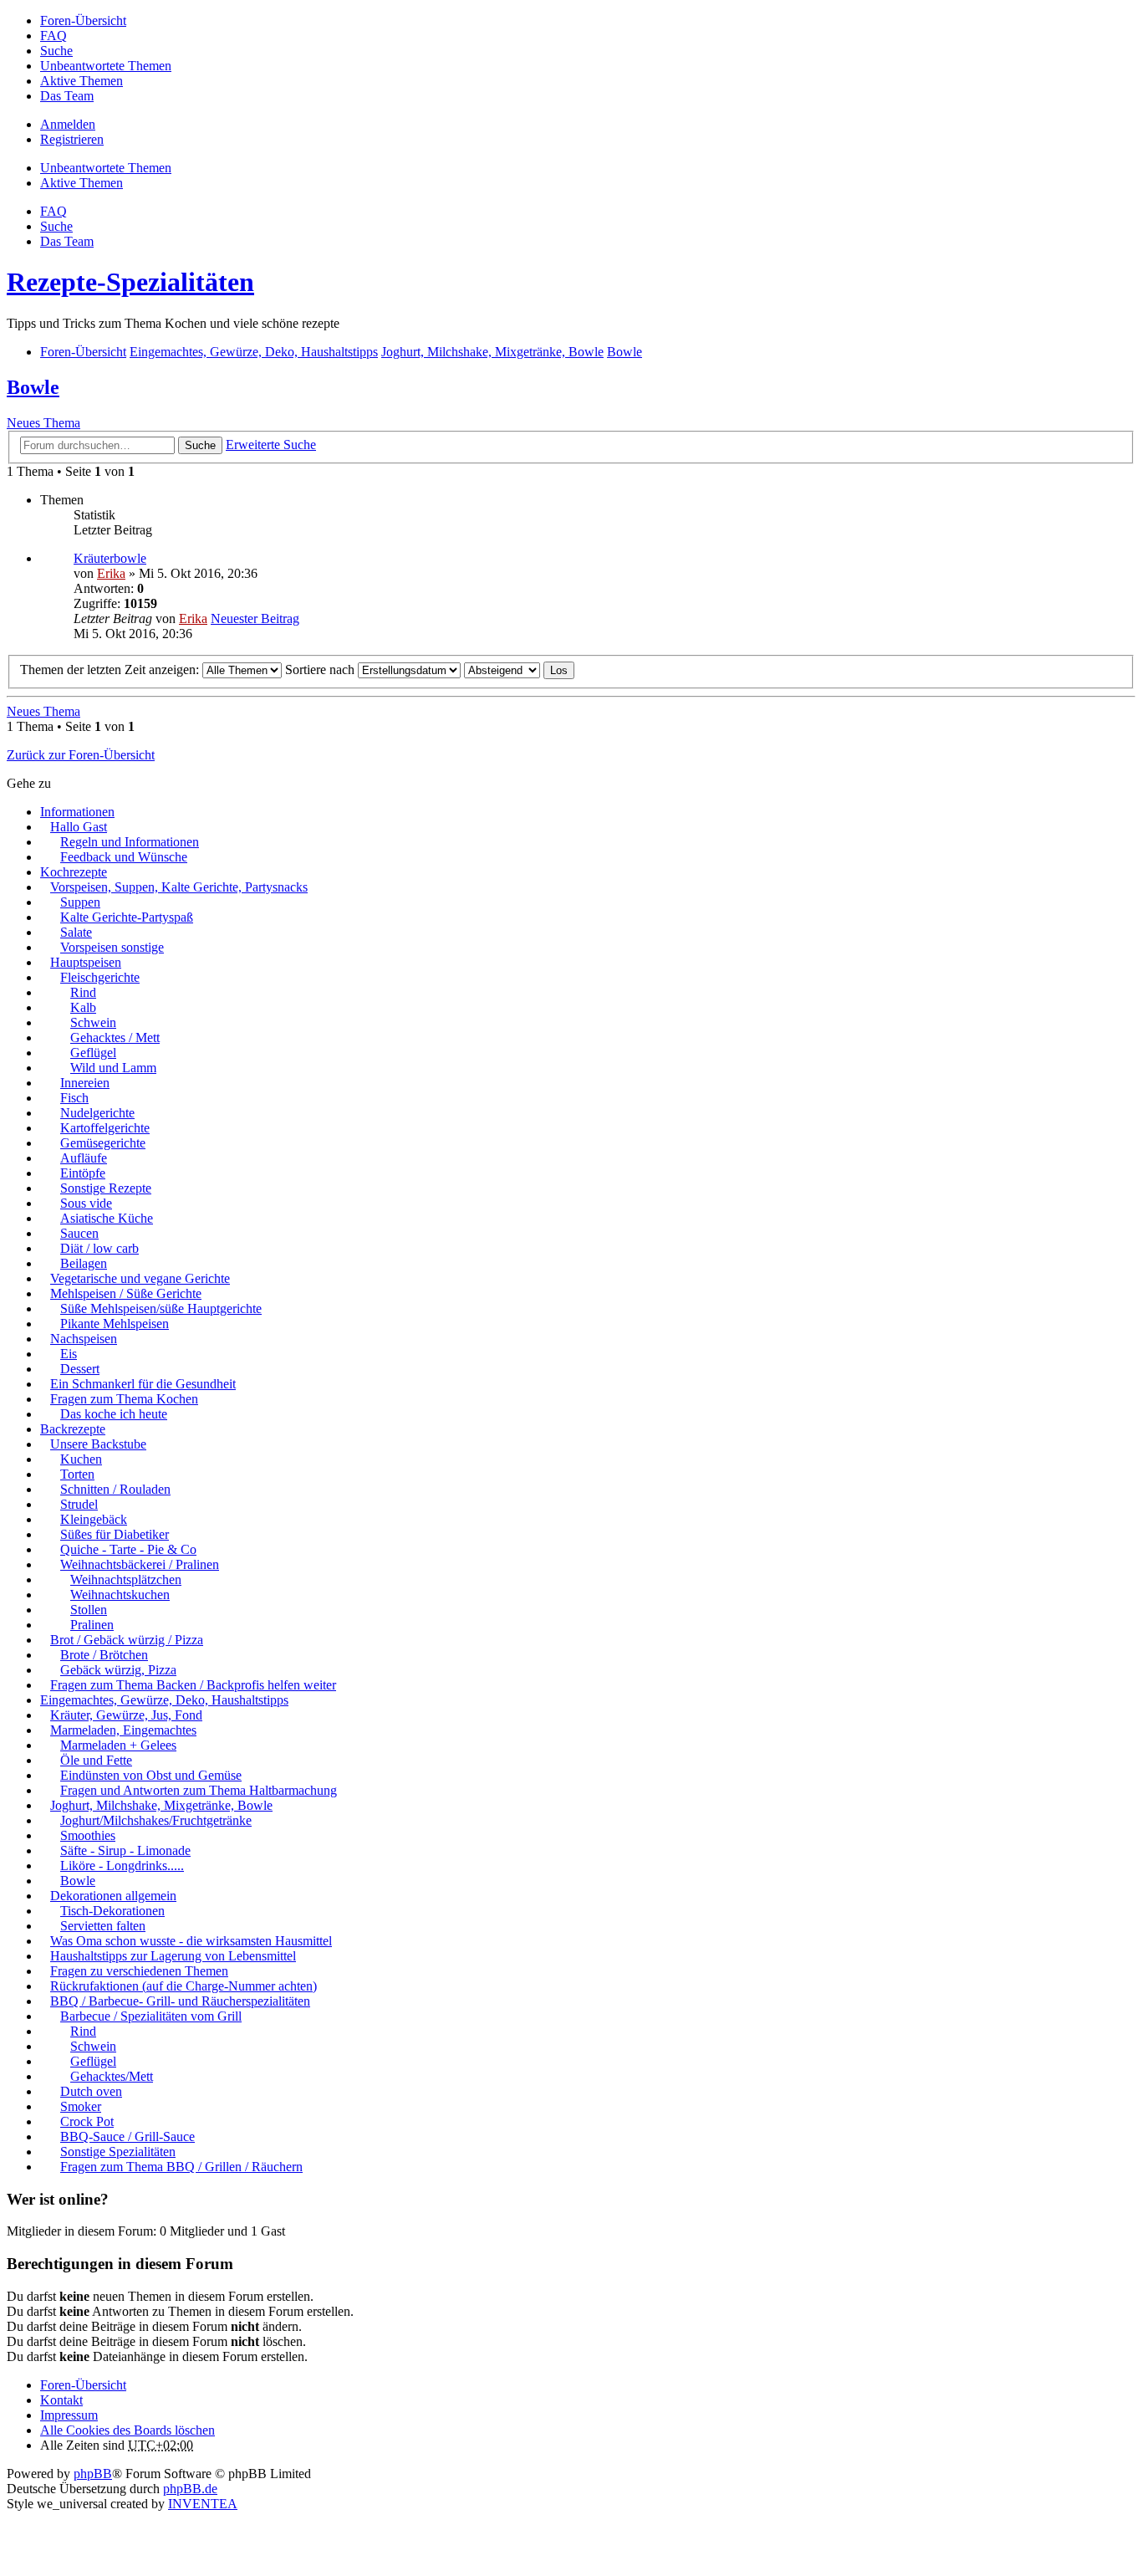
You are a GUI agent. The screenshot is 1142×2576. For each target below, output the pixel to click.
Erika (111, 573)
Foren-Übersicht (83, 2385)
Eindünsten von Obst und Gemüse (151, 1775)
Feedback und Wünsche (124, 857)
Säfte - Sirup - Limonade (125, 1850)
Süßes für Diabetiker (115, 1534)
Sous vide (86, 1203)
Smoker (81, 2106)
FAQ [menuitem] (54, 36)
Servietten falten (103, 1926)
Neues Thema (43, 423)
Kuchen (81, 1459)
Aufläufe (84, 1158)
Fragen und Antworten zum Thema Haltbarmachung (199, 1790)
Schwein (93, 1022)
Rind (83, 992)
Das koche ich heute (114, 1414)
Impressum (69, 2415)
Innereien (85, 1083)
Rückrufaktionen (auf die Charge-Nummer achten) (184, 1986)
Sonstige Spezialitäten (118, 2152)
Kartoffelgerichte (105, 1128)
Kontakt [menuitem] (61, 2400)
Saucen (79, 1233)
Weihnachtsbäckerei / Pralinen (140, 1564)
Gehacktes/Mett (112, 2076)
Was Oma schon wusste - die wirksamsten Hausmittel (191, 1941)
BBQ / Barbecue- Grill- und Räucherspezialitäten (180, 2001)
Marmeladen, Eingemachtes (123, 1730)
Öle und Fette (96, 1760)
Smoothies (88, 1835)
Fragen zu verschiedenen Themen (139, 1971)
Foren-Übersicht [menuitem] (83, 20)
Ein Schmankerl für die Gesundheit (143, 1384)
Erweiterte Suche (271, 445)
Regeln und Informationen (130, 842)
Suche (200, 445)
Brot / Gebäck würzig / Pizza (127, 1640)
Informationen (77, 812)
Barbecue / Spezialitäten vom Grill (151, 2016)
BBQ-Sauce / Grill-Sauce (127, 2136)
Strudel (79, 1504)
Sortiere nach (321, 670)
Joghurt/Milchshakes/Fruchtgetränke (156, 1820)
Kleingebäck (94, 1519)
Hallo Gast (79, 827)
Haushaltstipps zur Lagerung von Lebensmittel (173, 1956)
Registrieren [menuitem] (72, 139)
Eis (69, 1354)
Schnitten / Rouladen (115, 1489)
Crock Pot (87, 2121)
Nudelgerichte (97, 1113)
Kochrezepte (74, 872)
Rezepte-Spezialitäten (130, 282)
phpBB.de (190, 2489)
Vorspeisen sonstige (112, 947)
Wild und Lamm (113, 1068)
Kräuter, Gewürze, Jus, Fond (126, 1715)
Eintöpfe (83, 1173)
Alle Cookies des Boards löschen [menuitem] (127, 2430)
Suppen (80, 902)
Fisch (74, 1098)
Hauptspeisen (86, 962)
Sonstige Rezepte (106, 1188)
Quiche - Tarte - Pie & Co (128, 1549)
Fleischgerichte (100, 977)
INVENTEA (203, 2504)
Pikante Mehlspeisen (115, 1324)
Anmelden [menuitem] (68, 124)
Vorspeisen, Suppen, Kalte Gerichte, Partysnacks (179, 887)
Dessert (80, 1369)
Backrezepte (73, 1429)
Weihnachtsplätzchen (126, 1579)
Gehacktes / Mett (115, 1038)
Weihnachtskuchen (120, 1595)
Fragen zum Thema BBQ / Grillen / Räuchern (181, 2167)
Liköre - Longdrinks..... (122, 1866)
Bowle (33, 387)
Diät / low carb (99, 1248)
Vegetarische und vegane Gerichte (140, 1278)
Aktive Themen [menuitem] (82, 81)
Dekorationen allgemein (113, 1896)
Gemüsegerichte (103, 1143)
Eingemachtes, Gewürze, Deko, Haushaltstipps (164, 1700)
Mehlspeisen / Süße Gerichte (126, 1293)
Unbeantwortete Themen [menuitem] (106, 66)
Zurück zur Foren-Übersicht (81, 755)
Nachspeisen (84, 1339)
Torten (77, 1474)
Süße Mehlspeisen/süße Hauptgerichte (161, 1308)
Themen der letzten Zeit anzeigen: (111, 670)
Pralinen (92, 1625)
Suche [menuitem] (56, 51)
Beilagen (84, 1263)
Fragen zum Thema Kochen (124, 1399)
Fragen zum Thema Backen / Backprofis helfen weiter (193, 1685)
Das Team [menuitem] (67, 96)
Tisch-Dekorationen (112, 1911)
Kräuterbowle (110, 558)
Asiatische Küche (107, 1218)
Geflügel (93, 1053)
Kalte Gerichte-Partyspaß (127, 917)
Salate (76, 932)
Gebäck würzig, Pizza (118, 1670)
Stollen (89, 1610)
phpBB (93, 2474)
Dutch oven (91, 2091)
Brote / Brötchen (104, 1655)
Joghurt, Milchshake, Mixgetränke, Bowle (161, 1805)
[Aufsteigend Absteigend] (502, 670)
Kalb (83, 1007)
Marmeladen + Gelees (118, 1745)
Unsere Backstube (98, 1444)
